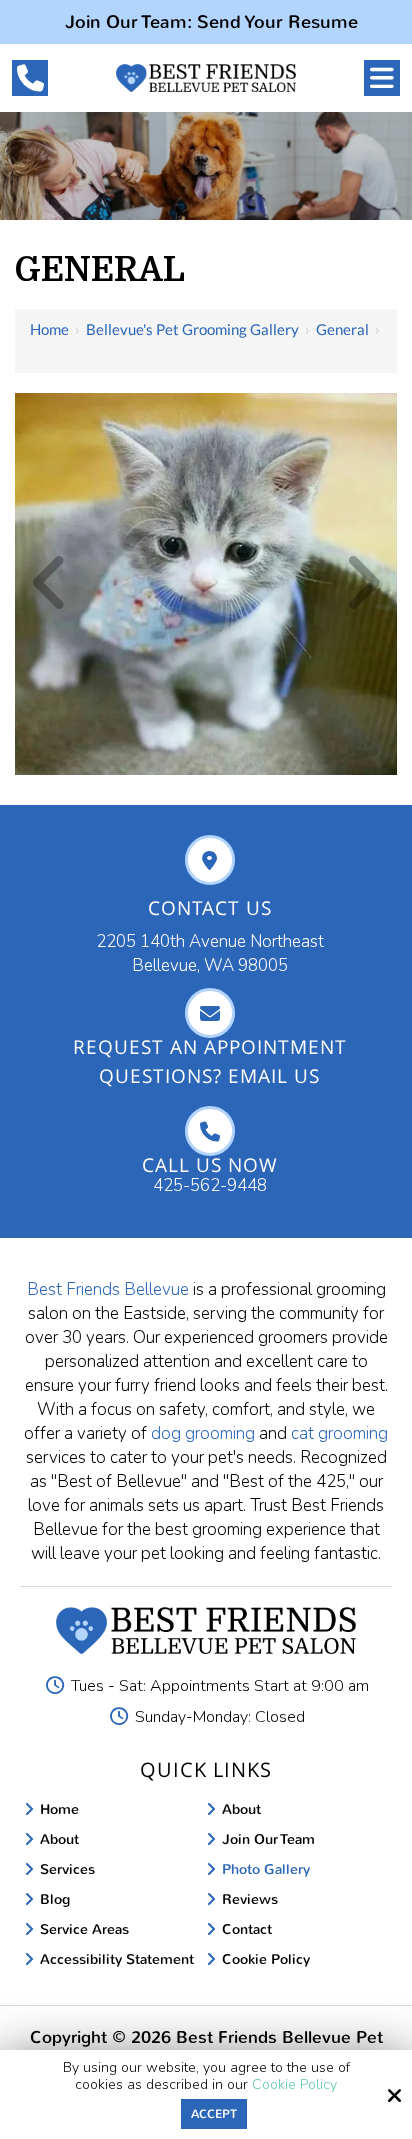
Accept (214, 2114)
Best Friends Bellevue (108, 1289)
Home (49, 329)
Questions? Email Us (209, 1075)
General (342, 329)
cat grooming (337, 1433)
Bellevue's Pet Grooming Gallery (192, 329)
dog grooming (203, 1433)
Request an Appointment (210, 1046)
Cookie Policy (294, 2085)
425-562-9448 (210, 1185)
